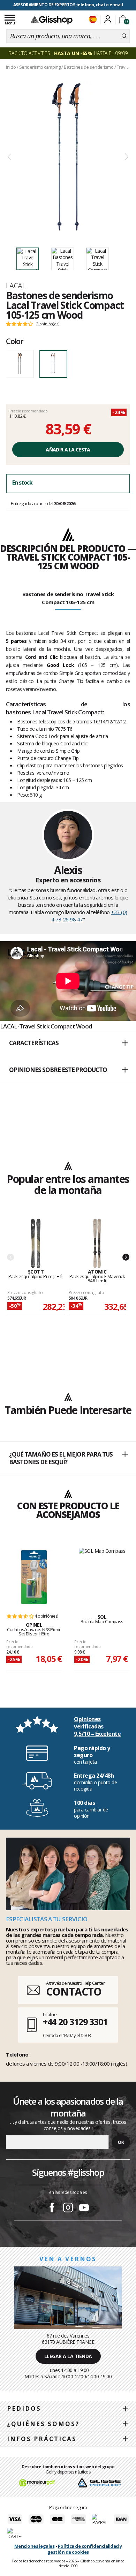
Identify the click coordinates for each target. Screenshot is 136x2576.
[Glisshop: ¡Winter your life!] (52, 20)
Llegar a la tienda (68, 2356)
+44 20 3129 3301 (75, 2022)
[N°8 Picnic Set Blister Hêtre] (34, 1577)
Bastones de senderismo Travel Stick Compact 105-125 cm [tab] (68, 598)
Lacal (16, 286)
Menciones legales (35, 2546)
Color (15, 341)
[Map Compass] (102, 1573)
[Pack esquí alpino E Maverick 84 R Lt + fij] (97, 1244)
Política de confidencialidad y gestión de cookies (85, 2549)
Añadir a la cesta (68, 450)
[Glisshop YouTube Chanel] (84, 2209)
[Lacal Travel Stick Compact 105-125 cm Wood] (68, 157)
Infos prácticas (42, 2439)
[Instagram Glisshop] (68, 2209)
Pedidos (24, 2408)
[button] (68, 1043)
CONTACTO (74, 1992)
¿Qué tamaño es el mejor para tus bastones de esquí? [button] (61, 1458)
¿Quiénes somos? (43, 2424)
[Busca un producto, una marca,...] (124, 36)
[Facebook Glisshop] (52, 2209)
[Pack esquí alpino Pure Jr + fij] (36, 1244)
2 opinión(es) (48, 324)
